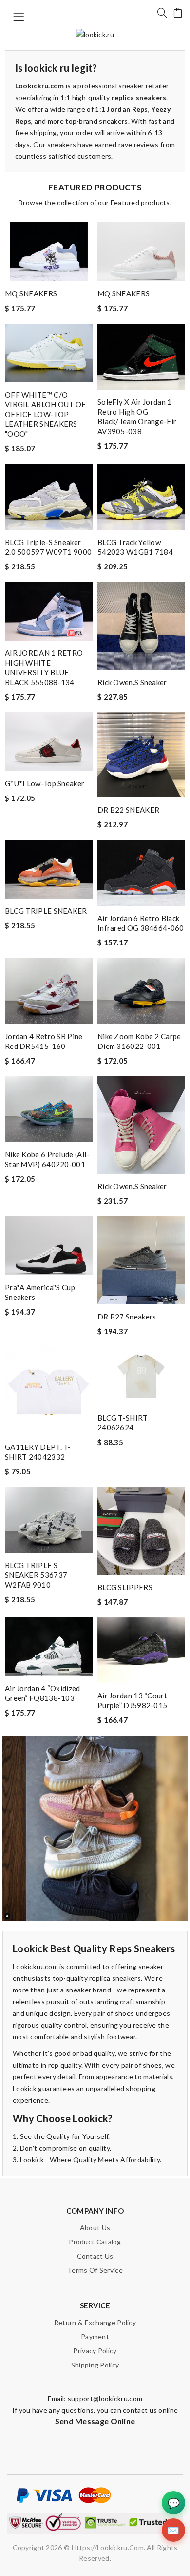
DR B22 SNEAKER (128, 810)
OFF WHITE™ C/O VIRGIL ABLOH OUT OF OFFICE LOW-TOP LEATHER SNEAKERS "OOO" (46, 414)
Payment (95, 2336)
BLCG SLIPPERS (125, 1587)
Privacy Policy (95, 2351)
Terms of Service (95, 2270)
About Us (95, 2228)
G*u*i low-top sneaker (45, 783)
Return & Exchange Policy (95, 2322)
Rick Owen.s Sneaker (132, 682)
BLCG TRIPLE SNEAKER (46, 911)
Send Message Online (95, 2421)
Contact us (95, 2256)
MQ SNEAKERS (31, 293)
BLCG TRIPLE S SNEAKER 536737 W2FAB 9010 (36, 1575)
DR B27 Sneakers (127, 1317)
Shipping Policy (95, 2365)
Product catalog (95, 2242)
